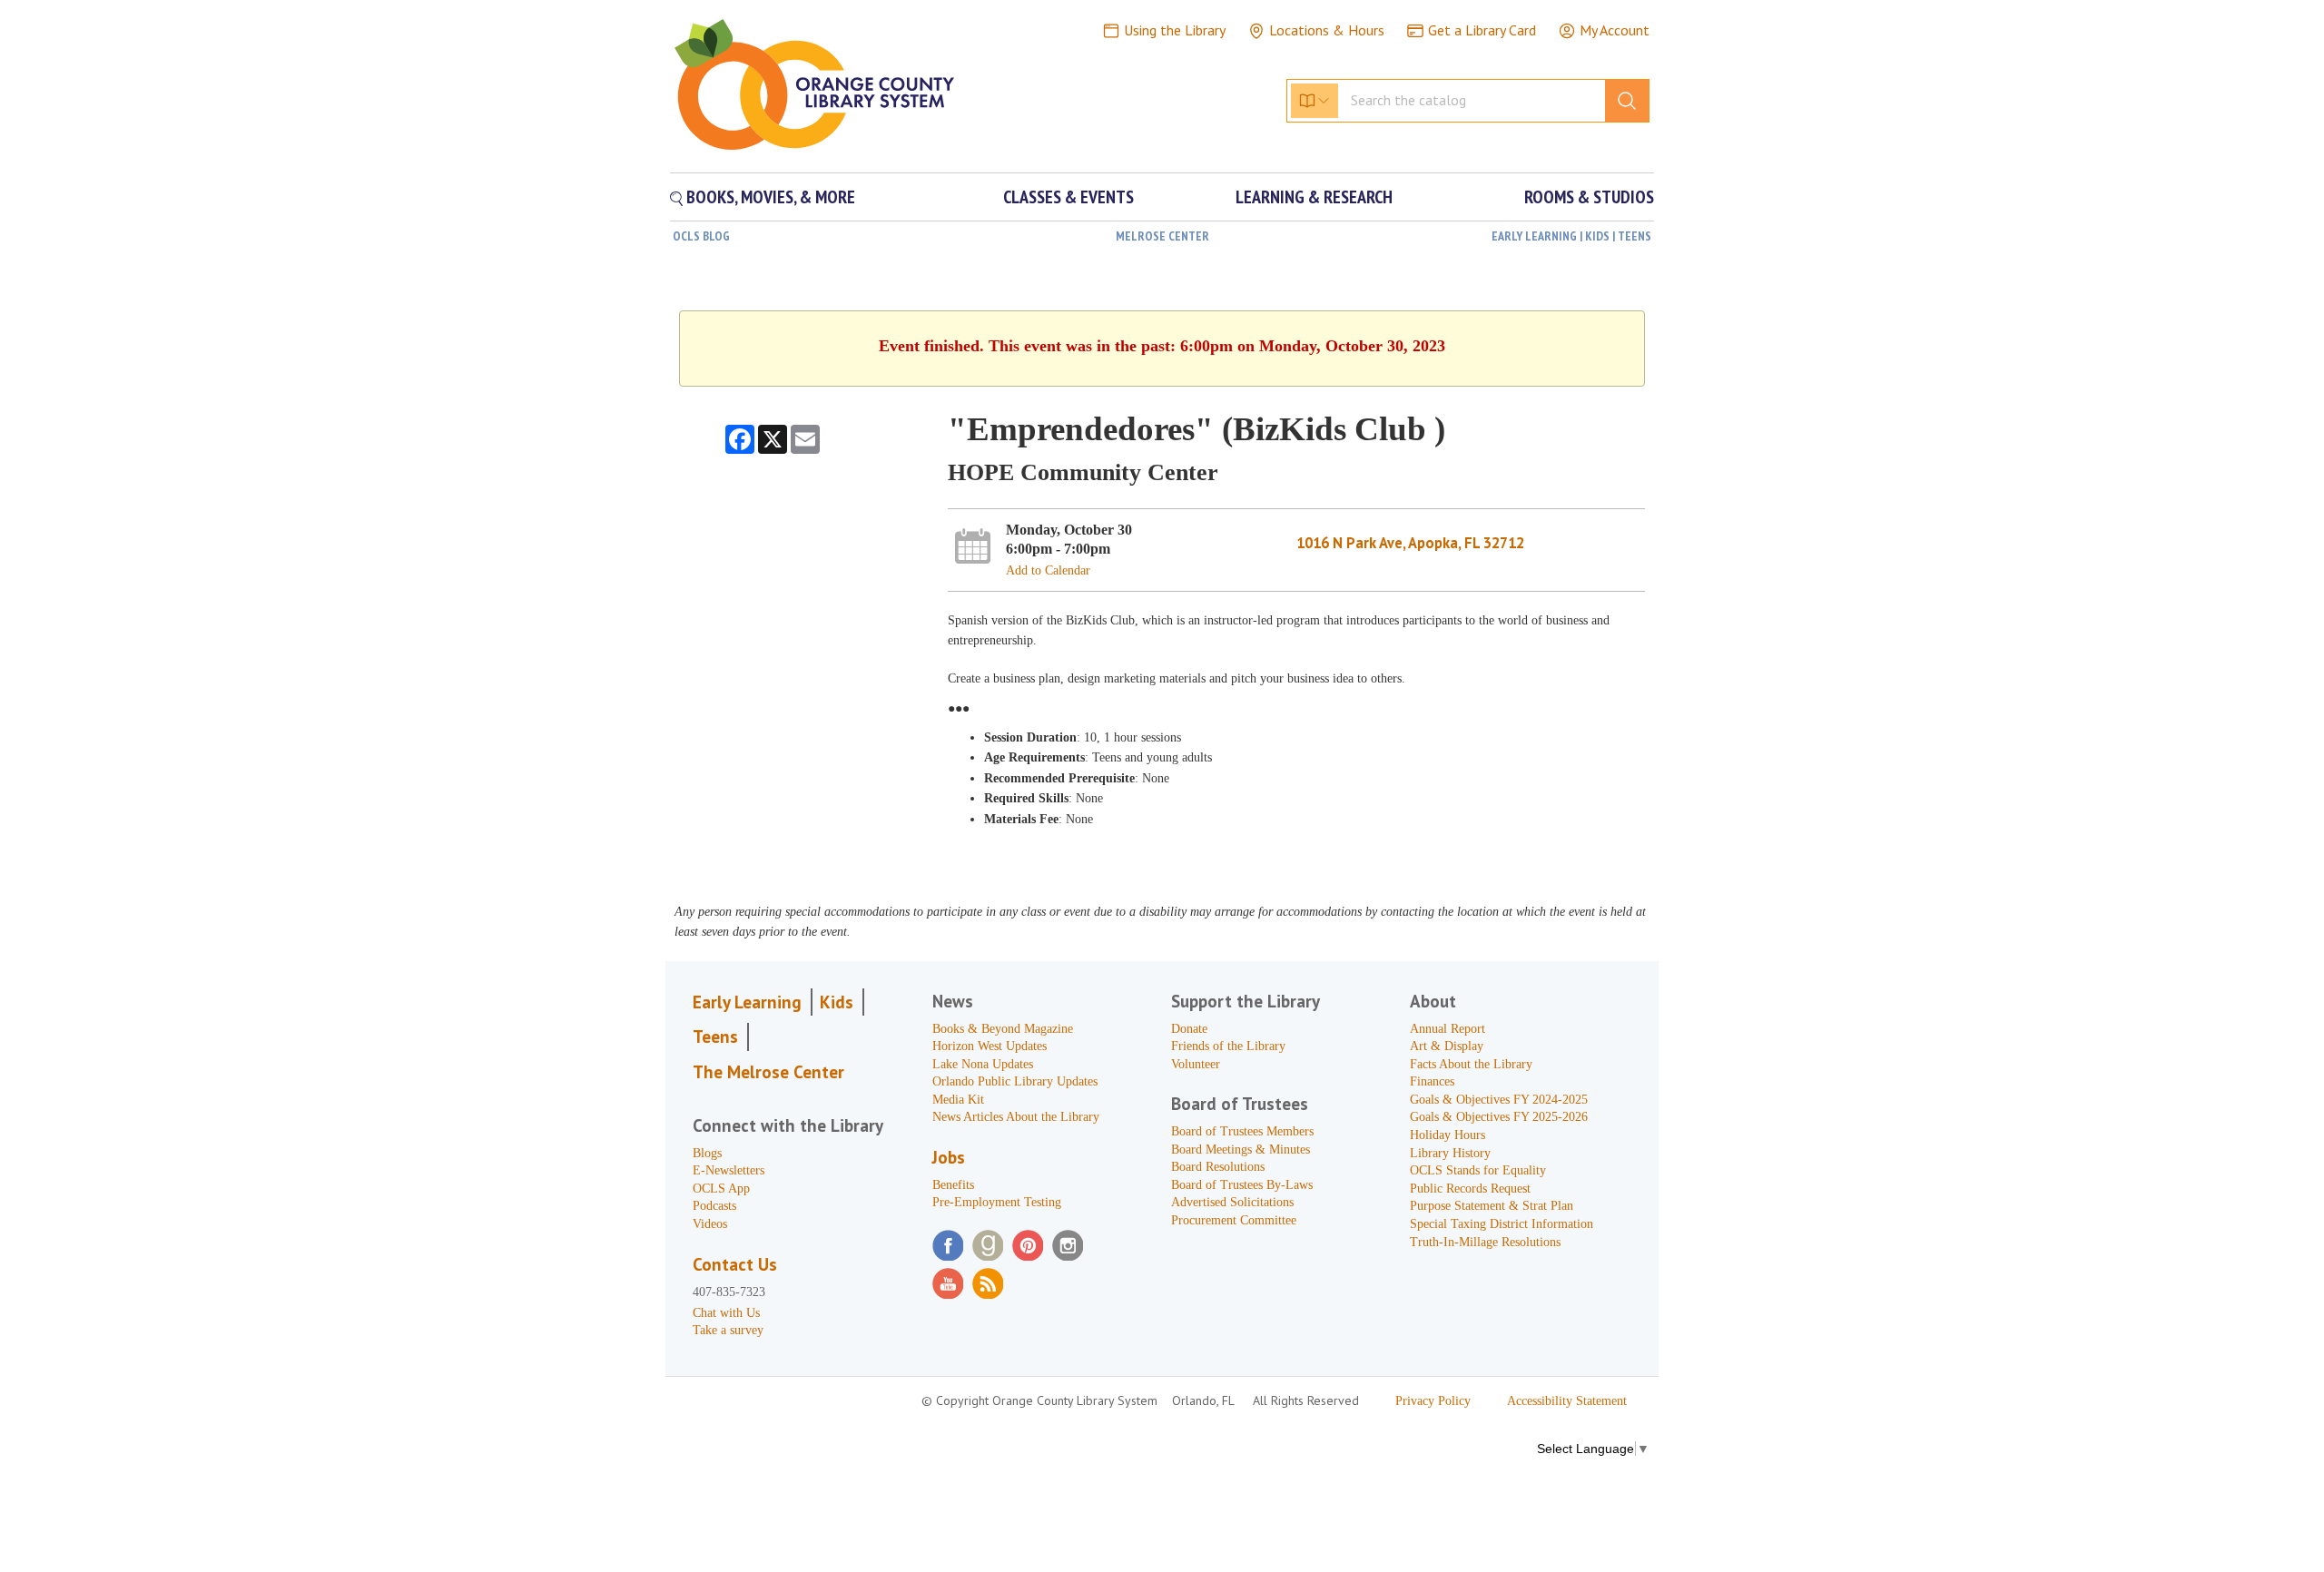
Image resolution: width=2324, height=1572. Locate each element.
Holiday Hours (1448, 1135)
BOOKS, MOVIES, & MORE (769, 197)
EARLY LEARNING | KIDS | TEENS (1571, 236)
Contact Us (735, 1264)
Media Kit (958, 1100)
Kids (837, 1002)
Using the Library (1175, 30)
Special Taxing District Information (1502, 1224)
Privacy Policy (1433, 1401)
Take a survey (728, 1330)
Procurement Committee (1234, 1220)
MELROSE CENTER (1162, 236)
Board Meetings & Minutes (1241, 1150)
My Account (1615, 30)
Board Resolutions (1218, 1167)
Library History (1450, 1153)
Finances (1432, 1081)
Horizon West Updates (990, 1046)
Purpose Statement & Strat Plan (1492, 1206)
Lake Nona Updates (983, 1064)
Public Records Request (1470, 1189)
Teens (715, 1037)
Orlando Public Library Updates (1015, 1081)
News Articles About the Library (1016, 1117)
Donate (1189, 1029)
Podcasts (714, 1206)
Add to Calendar (1048, 570)
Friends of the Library (1228, 1046)
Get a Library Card (1482, 30)
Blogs (707, 1153)
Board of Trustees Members (1242, 1131)
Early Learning (747, 1002)
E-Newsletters (729, 1170)
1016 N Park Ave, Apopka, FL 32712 (1410, 543)
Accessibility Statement (1567, 1401)
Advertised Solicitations (1232, 1202)
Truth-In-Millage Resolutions (1485, 1242)
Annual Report (1448, 1029)
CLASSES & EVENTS (1068, 197)
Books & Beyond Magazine (1003, 1029)
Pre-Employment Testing (997, 1202)
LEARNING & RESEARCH (1314, 197)
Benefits (953, 1185)
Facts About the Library (1471, 1064)
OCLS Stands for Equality (1478, 1170)
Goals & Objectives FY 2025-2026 (1499, 1117)
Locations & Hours (1327, 30)
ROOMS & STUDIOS (1589, 197)
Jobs (949, 1157)
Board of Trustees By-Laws (1242, 1185)
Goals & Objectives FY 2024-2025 (1499, 1100)
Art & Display (1447, 1046)
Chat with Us (726, 1313)
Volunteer (1196, 1064)
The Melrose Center (768, 1072)
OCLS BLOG (701, 236)
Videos (710, 1224)
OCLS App (721, 1189)
